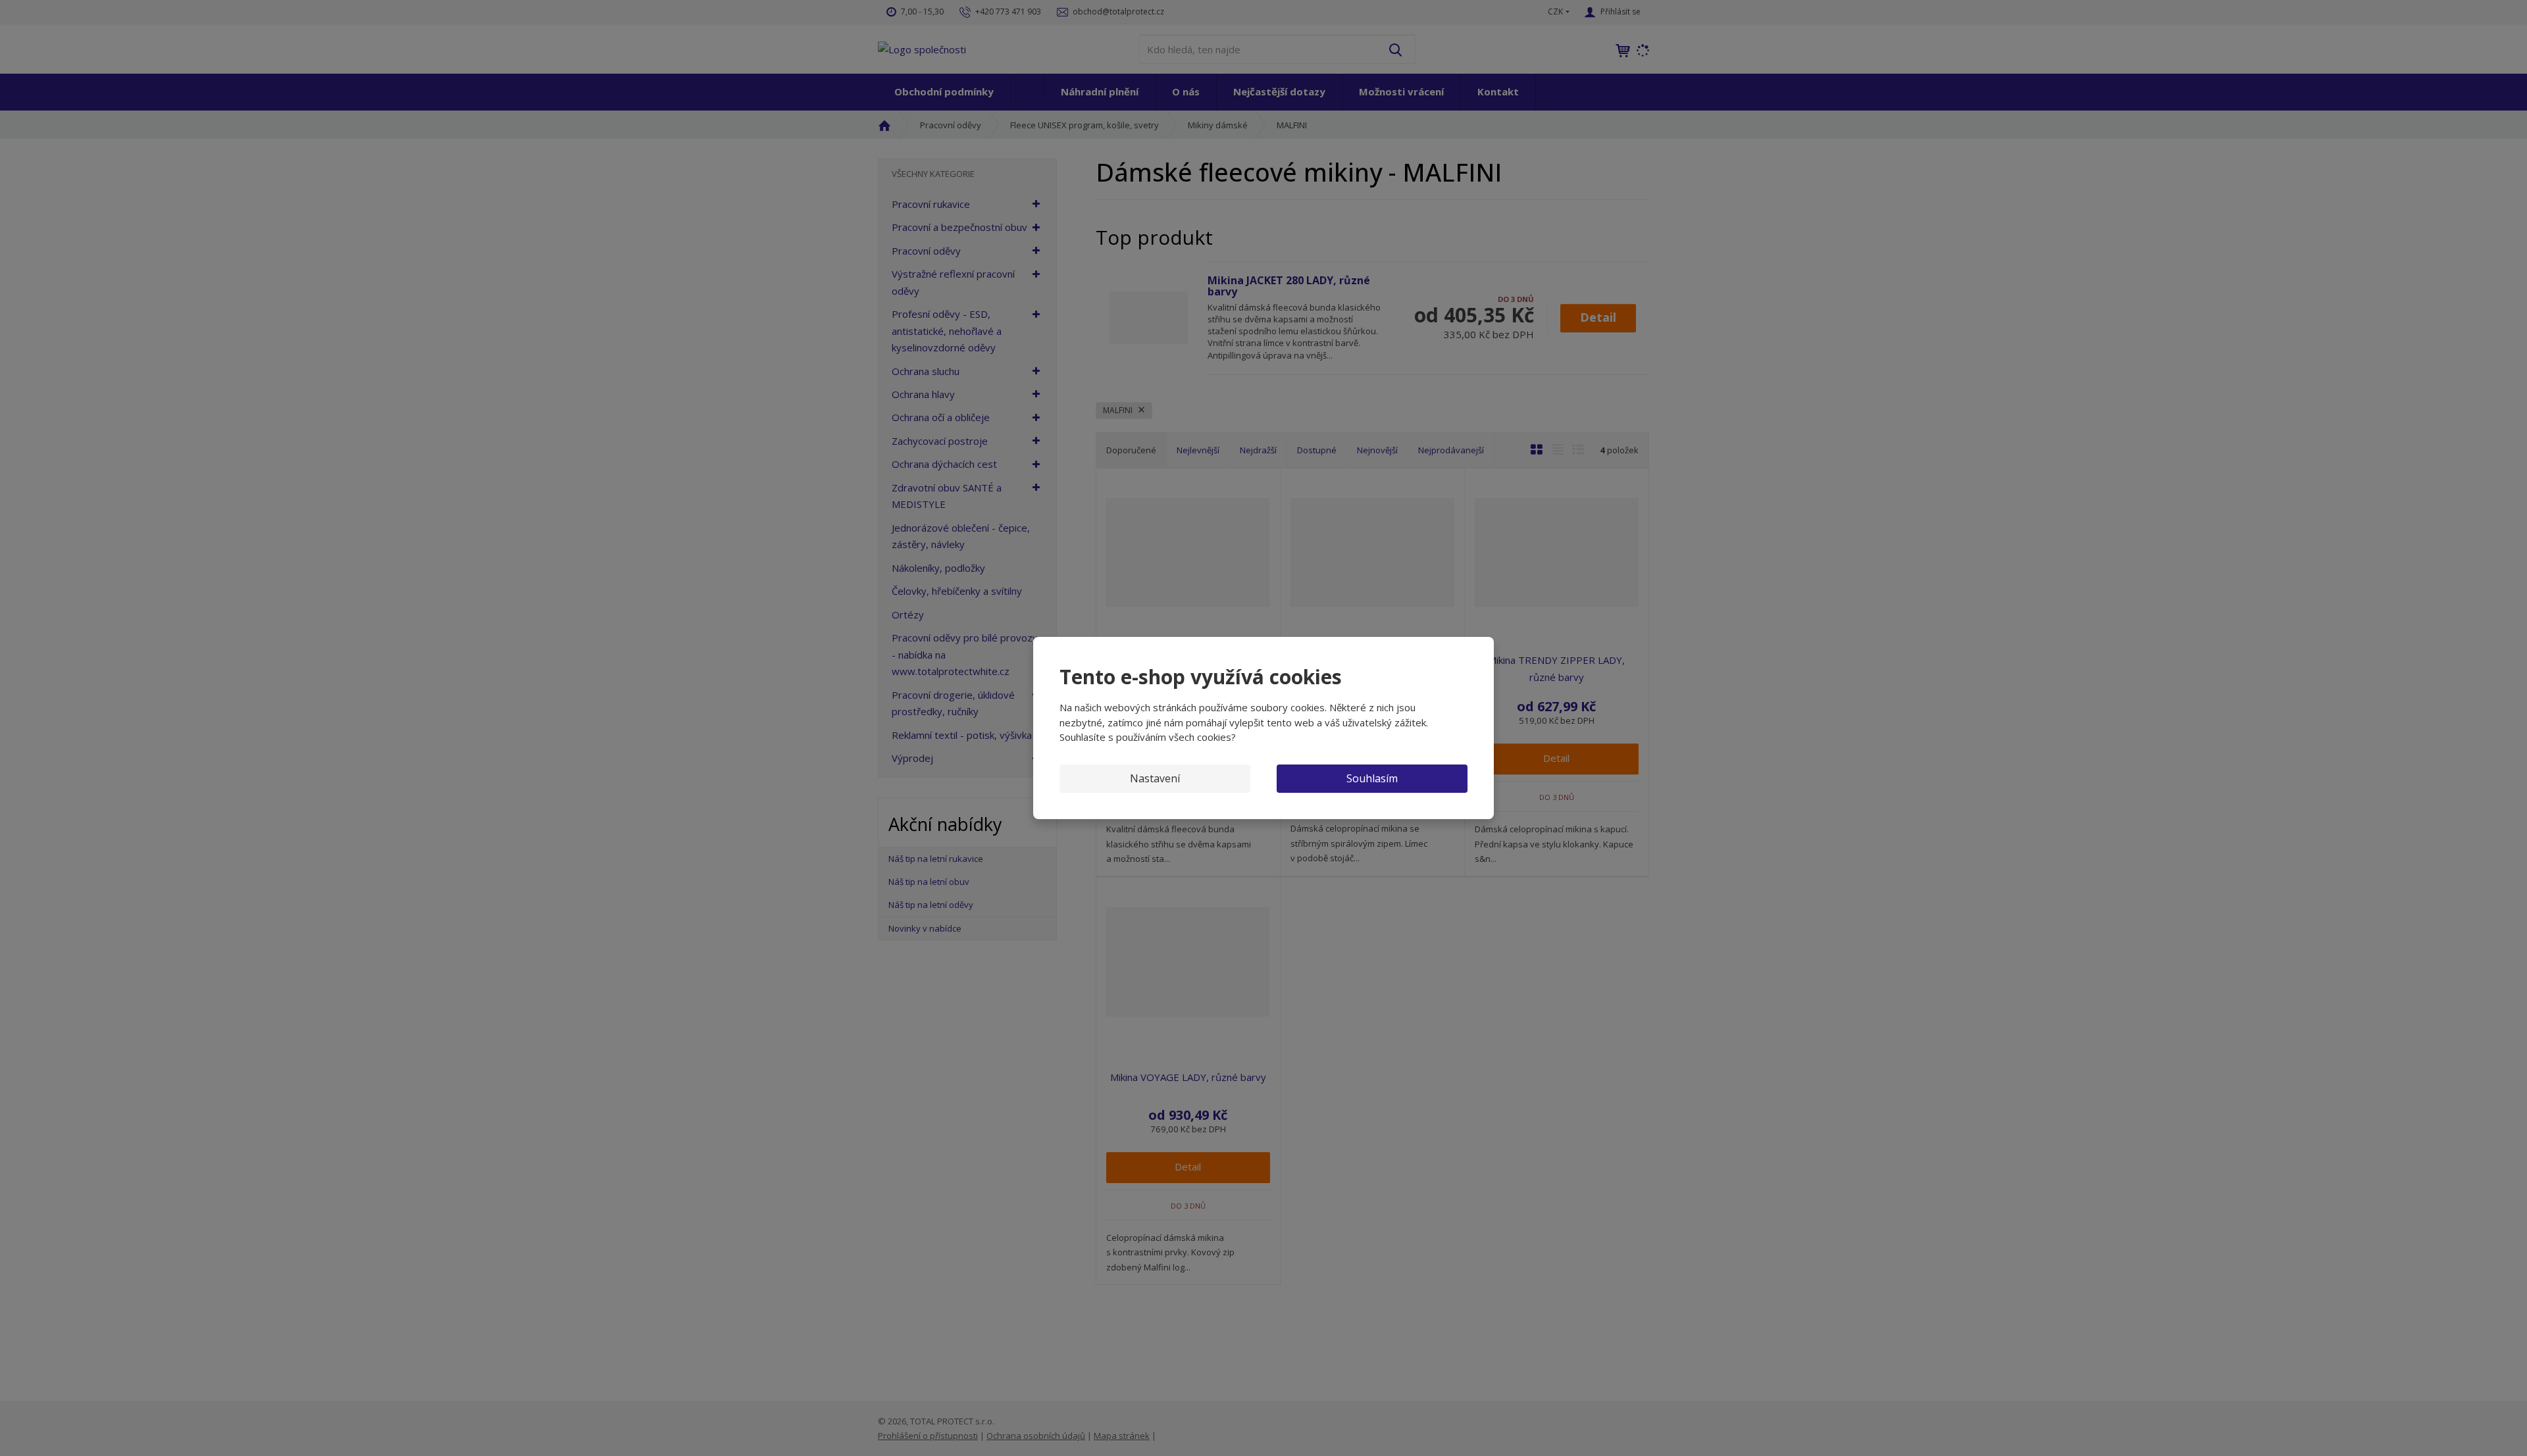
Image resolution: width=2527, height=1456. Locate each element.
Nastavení (1155, 778)
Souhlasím (1372, 778)
